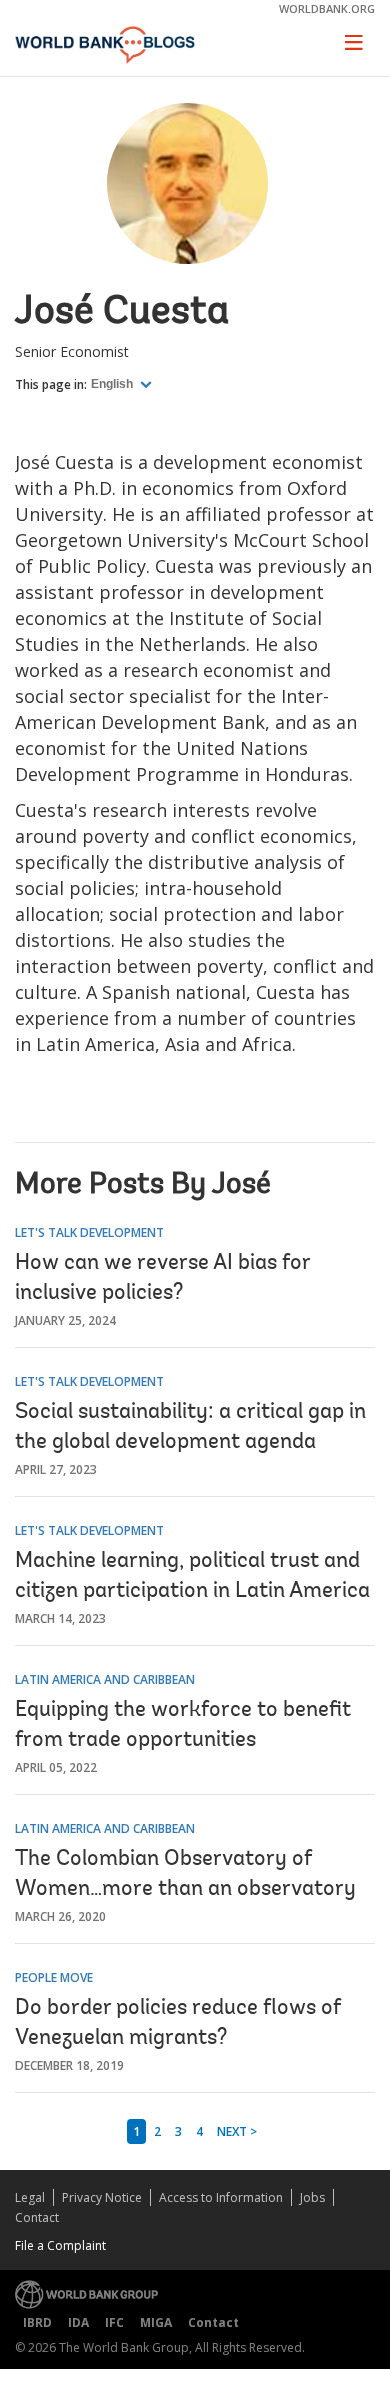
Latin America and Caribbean (105, 1679)
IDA (78, 2322)
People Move (54, 1977)
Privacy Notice (102, 2197)
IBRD (37, 2322)
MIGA (156, 2322)
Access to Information (221, 2197)
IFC (114, 2322)
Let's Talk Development (89, 1232)
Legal (30, 2197)
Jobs (312, 2197)
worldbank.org (327, 8)
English (113, 384)
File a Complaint (60, 2245)
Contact (37, 2217)
